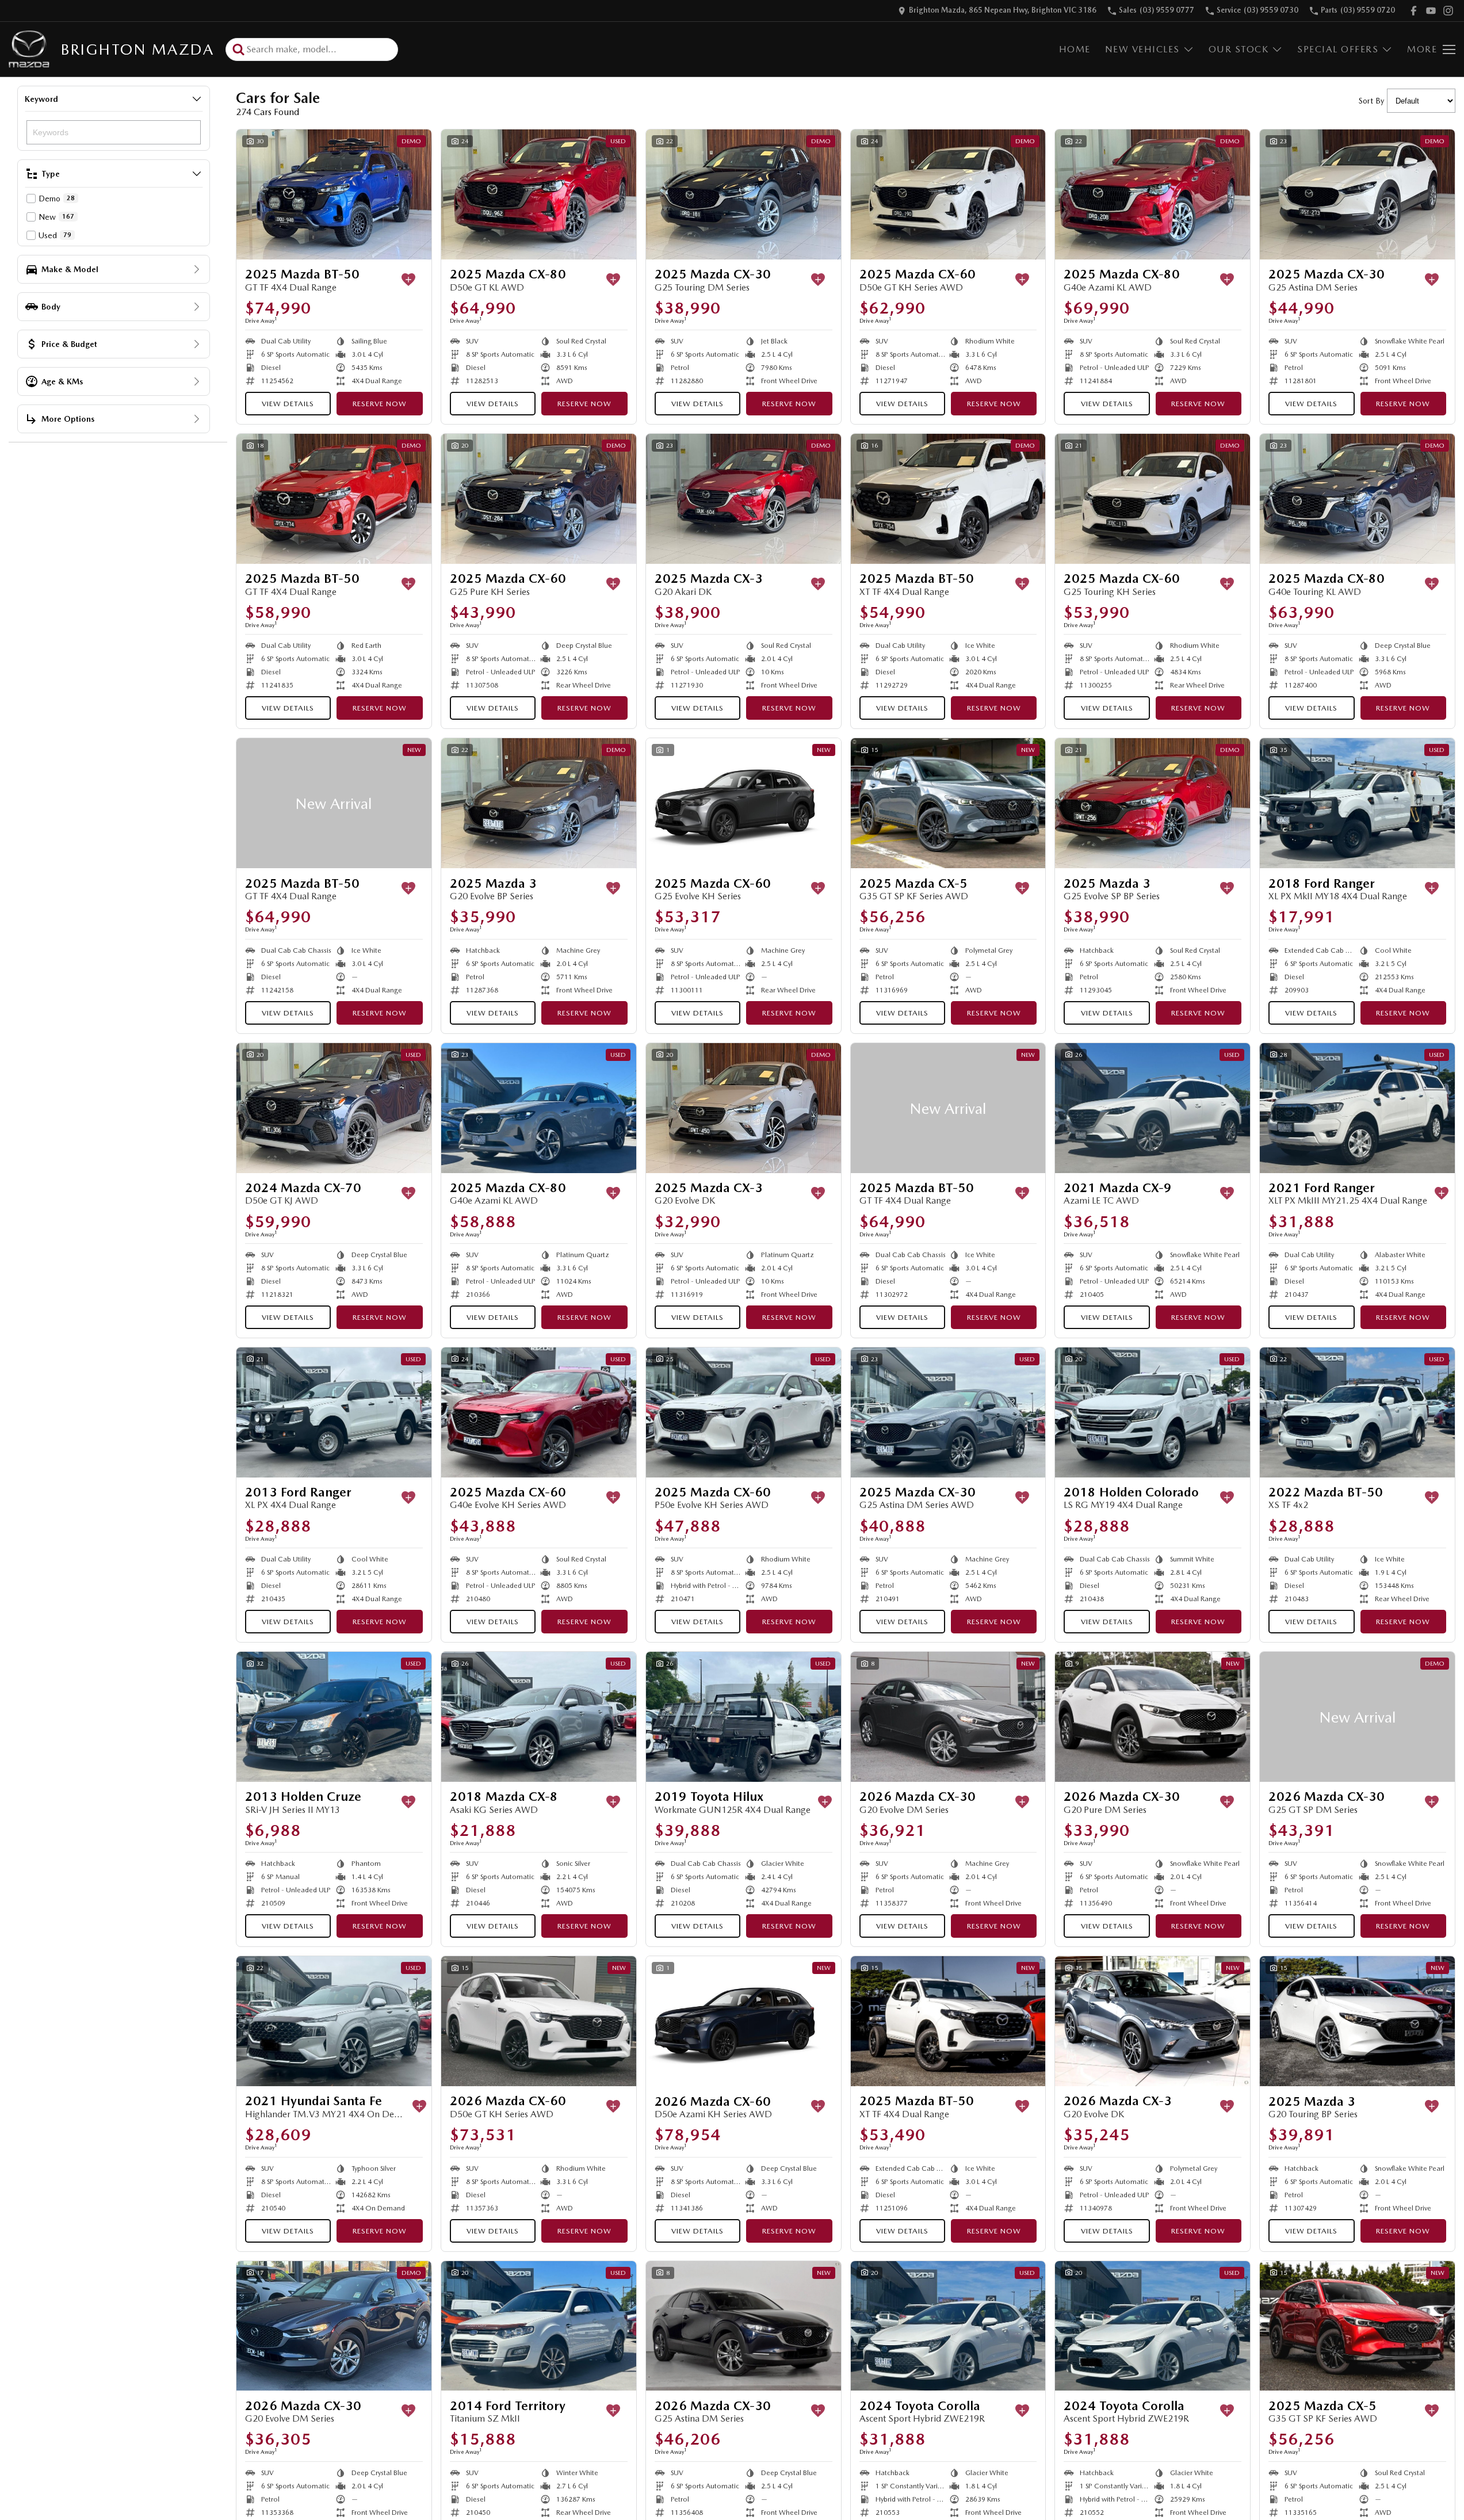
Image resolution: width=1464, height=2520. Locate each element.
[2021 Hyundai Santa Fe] (334, 2021)
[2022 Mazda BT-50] (1357, 1412)
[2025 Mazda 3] (539, 803)
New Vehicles (1142, 49)
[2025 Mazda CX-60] (948, 194)
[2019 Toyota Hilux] (744, 1717)
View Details (288, 404)
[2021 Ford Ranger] (1357, 1108)
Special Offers (1338, 49)
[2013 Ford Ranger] (334, 1412)
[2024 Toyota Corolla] (948, 2326)
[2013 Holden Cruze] (334, 1717)
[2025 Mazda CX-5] (948, 803)
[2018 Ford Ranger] (1357, 803)
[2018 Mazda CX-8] (539, 1717)
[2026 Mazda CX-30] (948, 1717)
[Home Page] (29, 49)
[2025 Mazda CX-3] (744, 499)
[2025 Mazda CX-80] (539, 194)
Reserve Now (380, 404)
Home (1075, 49)
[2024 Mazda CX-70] (334, 1108)
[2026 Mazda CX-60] (539, 2021)
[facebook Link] (1414, 11)
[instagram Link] (1448, 11)
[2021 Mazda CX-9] (1153, 1108)
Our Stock (1239, 49)
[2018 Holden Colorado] (1153, 1412)
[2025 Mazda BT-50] (334, 194)
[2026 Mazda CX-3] (1153, 2021)
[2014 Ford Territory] (539, 2326)
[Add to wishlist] (408, 280)
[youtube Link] (1431, 11)
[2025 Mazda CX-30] (744, 194)
